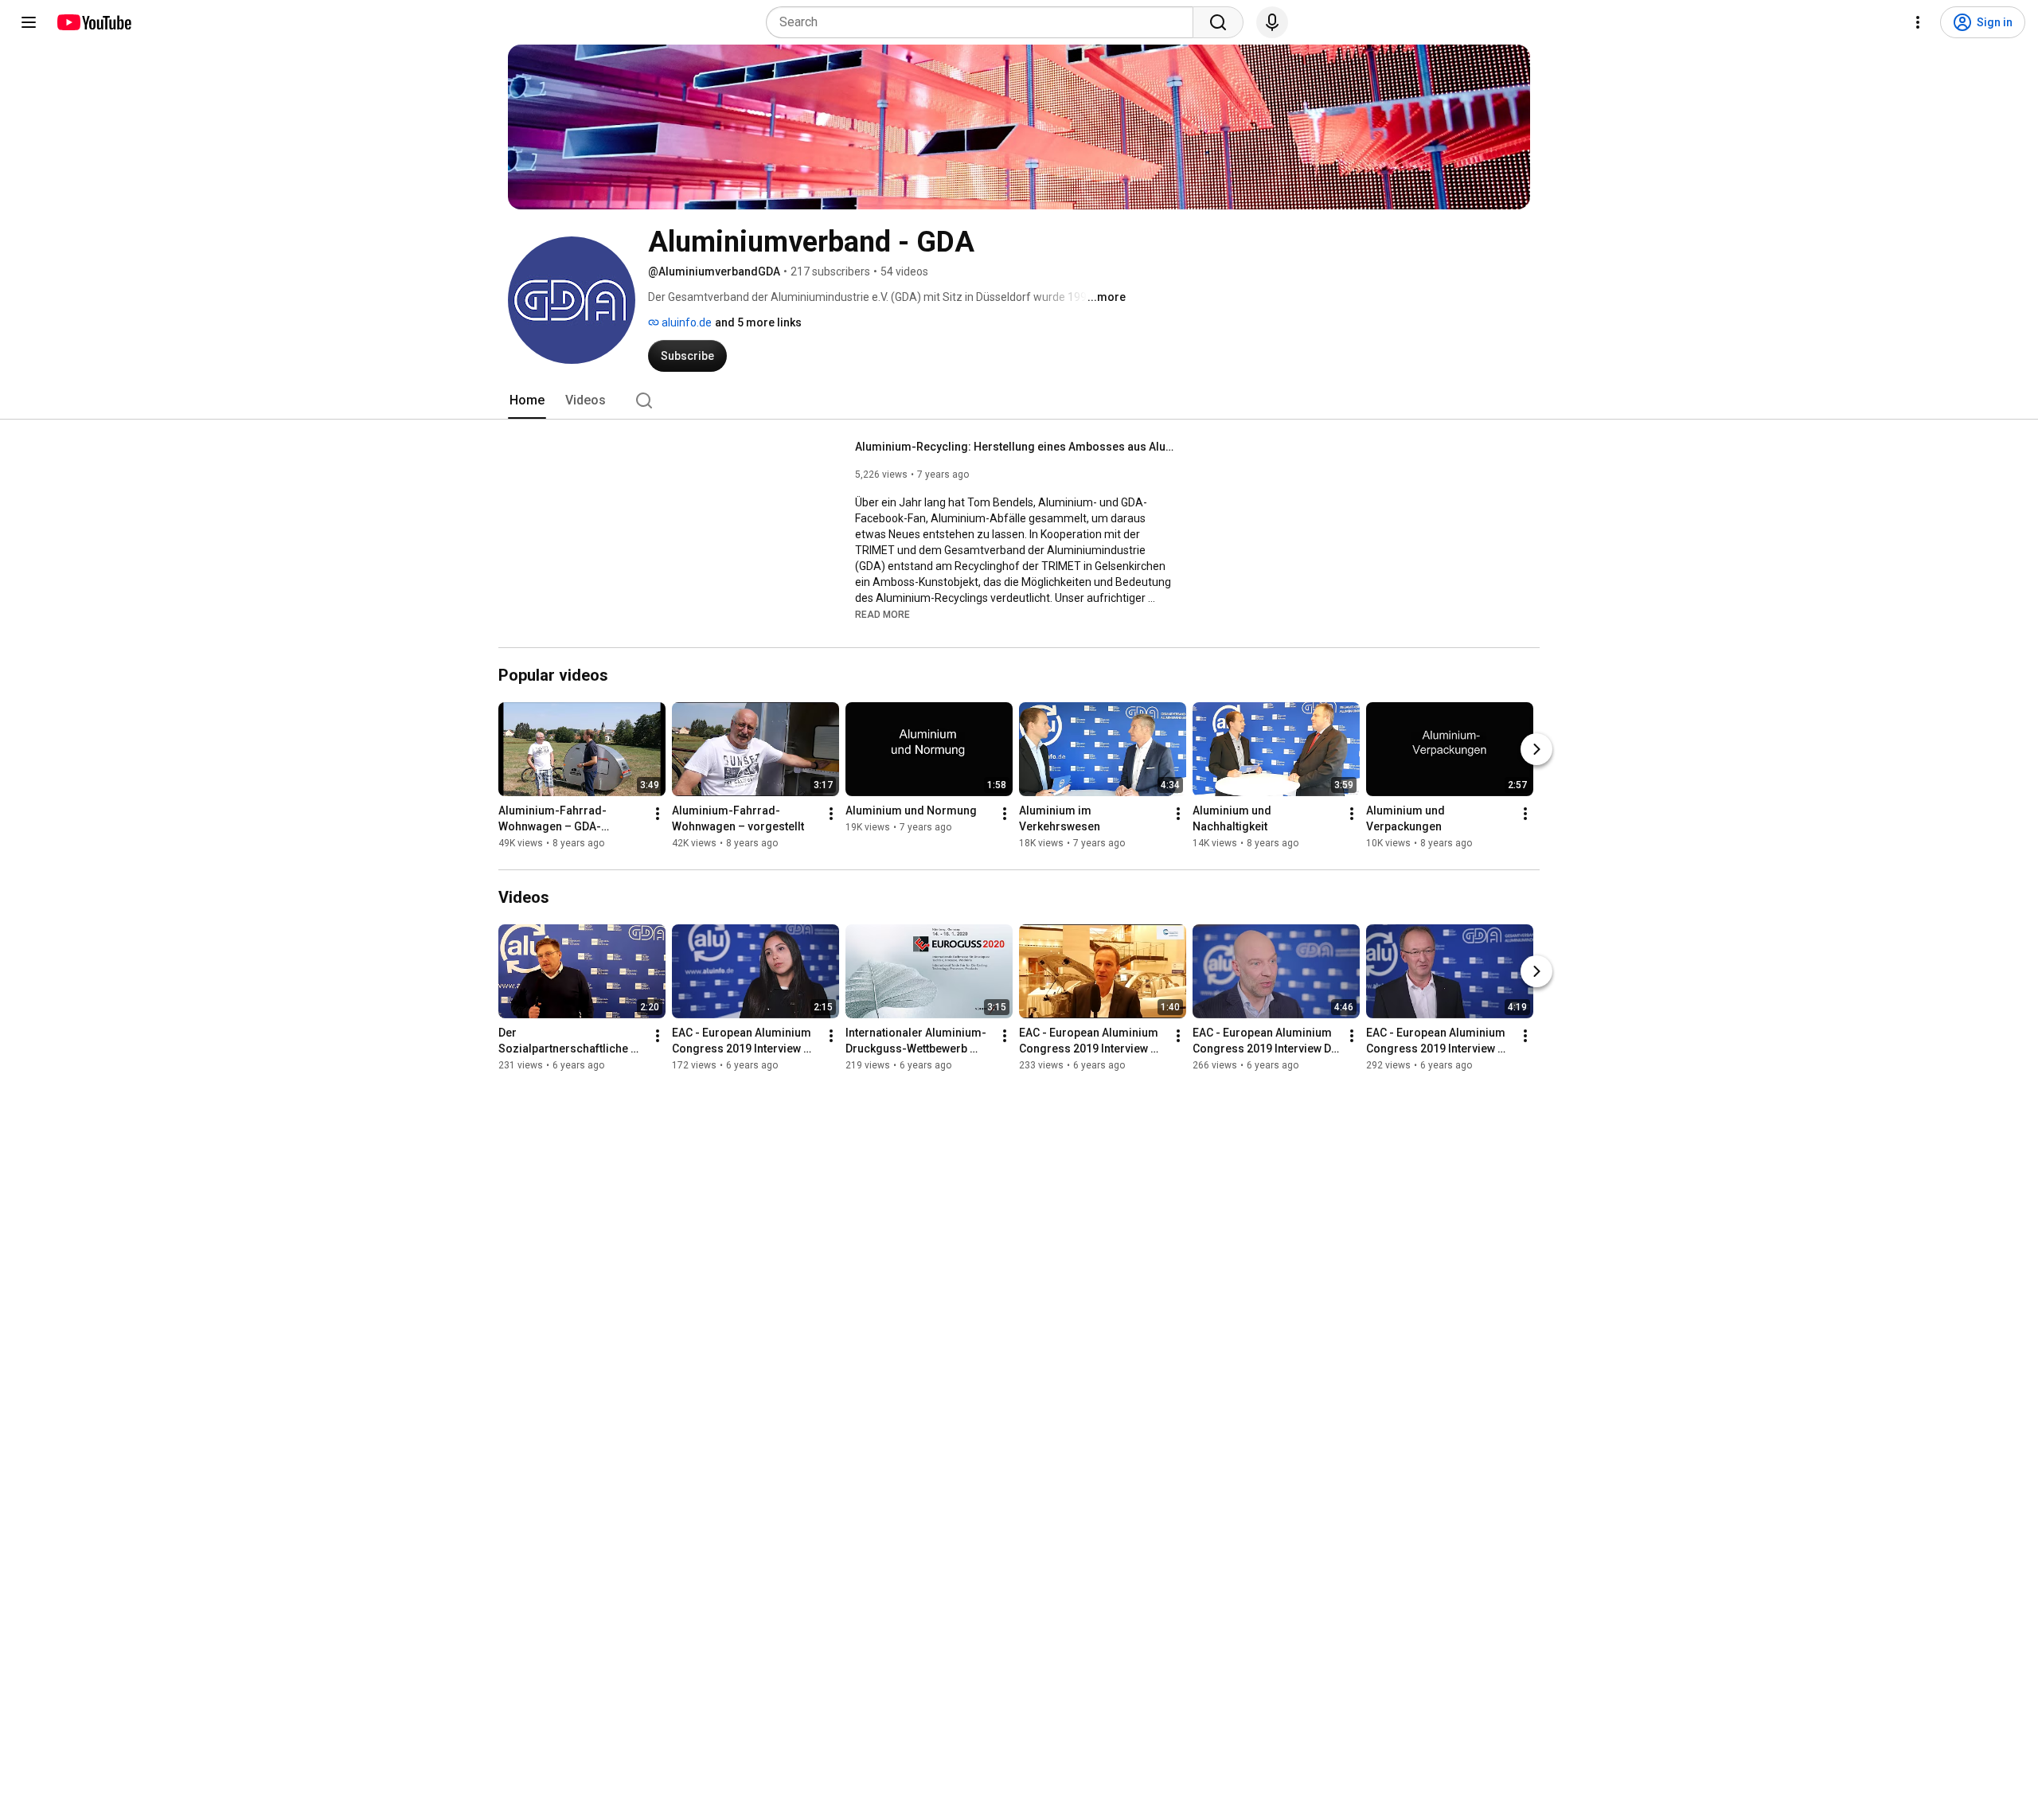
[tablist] (1019, 400)
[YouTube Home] (94, 22)
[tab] (527, 400)
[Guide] (29, 22)
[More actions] (658, 814)
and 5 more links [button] (758, 322)
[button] (882, 614)
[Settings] (1918, 22)
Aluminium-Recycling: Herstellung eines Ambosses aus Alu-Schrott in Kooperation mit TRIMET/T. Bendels (1015, 447)
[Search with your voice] (1272, 22)
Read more (882, 615)
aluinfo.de (685, 322)
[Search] (1218, 22)
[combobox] (984, 22)
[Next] (1536, 749)
